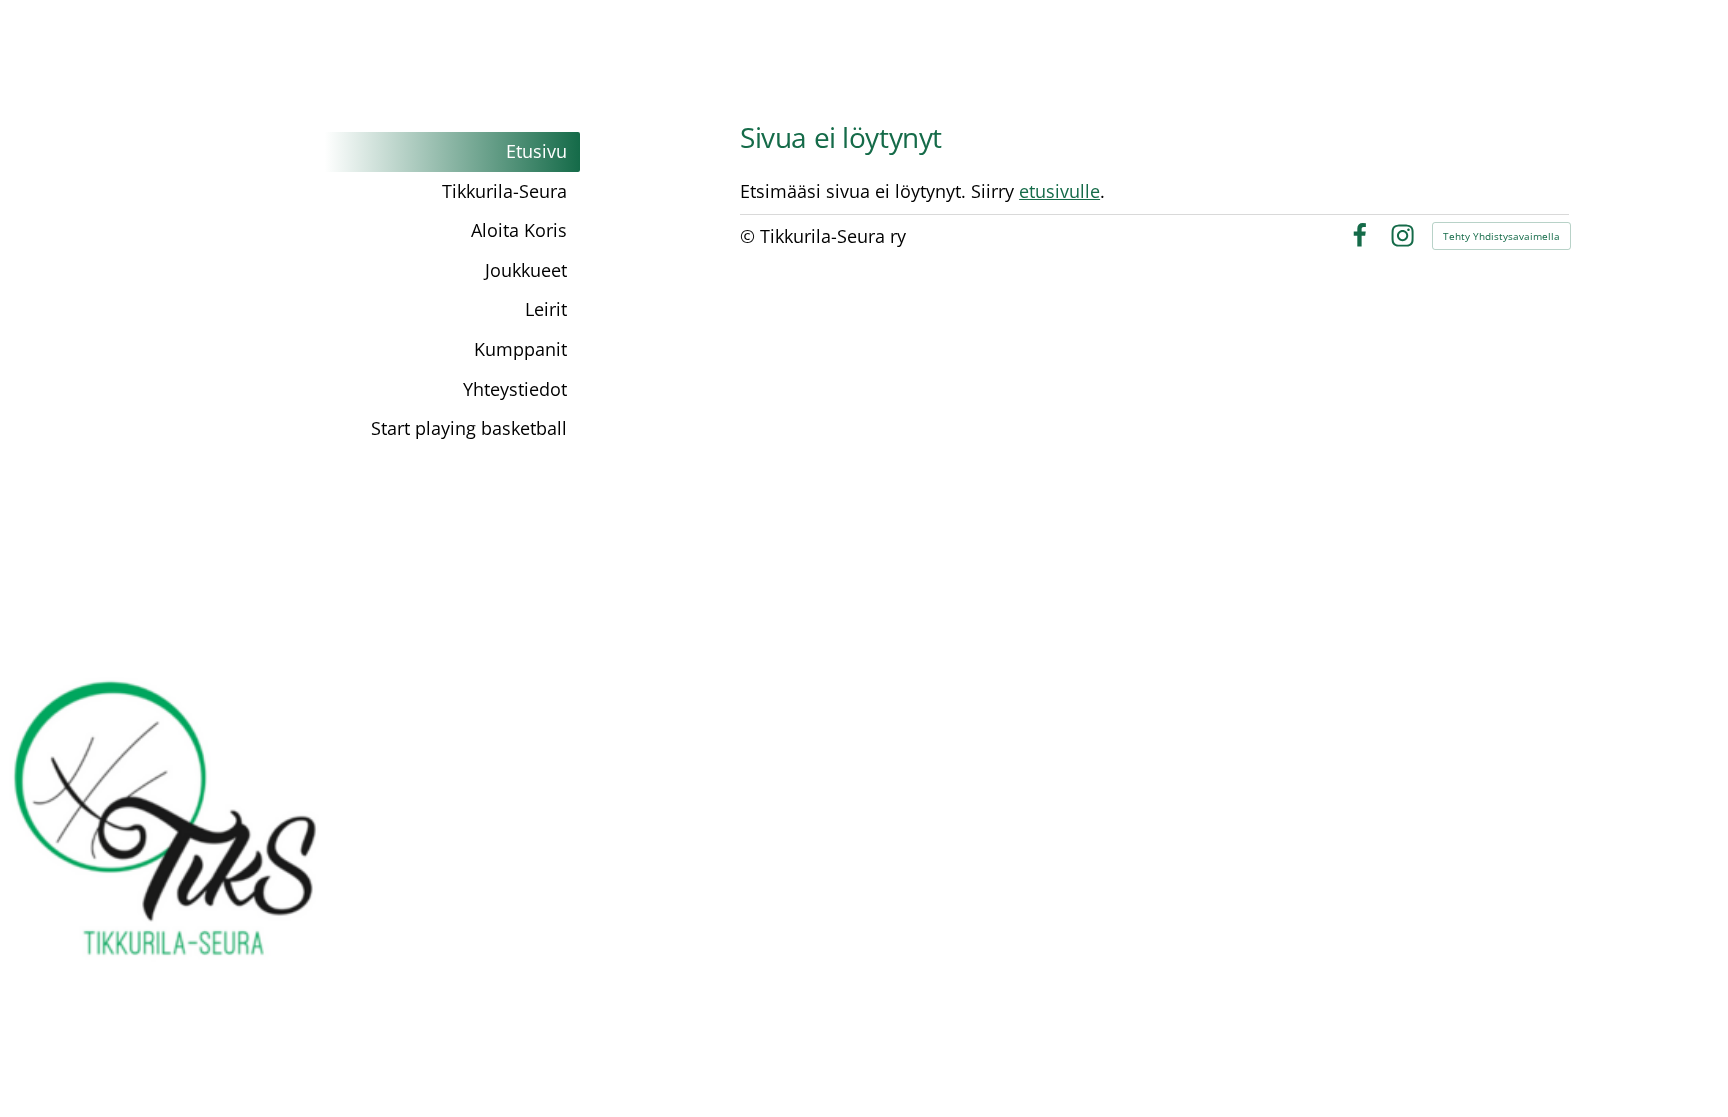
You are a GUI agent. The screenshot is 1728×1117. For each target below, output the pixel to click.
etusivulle (1059, 191)
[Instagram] (1402, 235)
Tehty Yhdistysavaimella (1501, 236)
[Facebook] (1359, 235)
